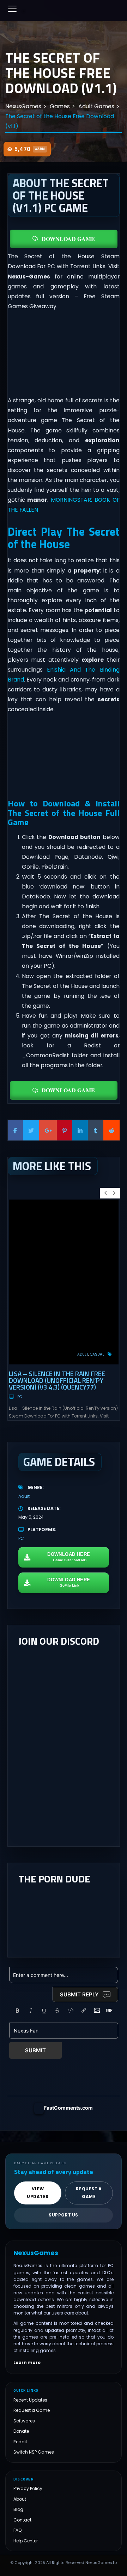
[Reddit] (111, 1130)
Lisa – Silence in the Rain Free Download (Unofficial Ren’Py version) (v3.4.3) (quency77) (57, 1380)
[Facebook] (16, 1130)
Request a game (89, 2193)
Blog (18, 2509)
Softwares (24, 2421)
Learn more (27, 2363)
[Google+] (48, 1130)
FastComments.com (68, 2108)
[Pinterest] (65, 1130)
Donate (21, 2431)
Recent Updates (30, 2400)
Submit (35, 2050)
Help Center (26, 2541)
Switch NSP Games (34, 2452)
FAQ (18, 2530)
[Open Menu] (12, 9)
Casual (97, 1354)
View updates (38, 2193)
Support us (64, 2215)
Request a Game (32, 2410)
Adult (83, 1354)
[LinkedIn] (80, 1130)
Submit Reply (79, 1994)
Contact (22, 2520)
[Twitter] (31, 1130)
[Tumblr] (96, 1130)
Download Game (68, 239)
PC (20, 1397)
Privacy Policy (28, 2488)
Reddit (20, 2442)
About (20, 2499)
